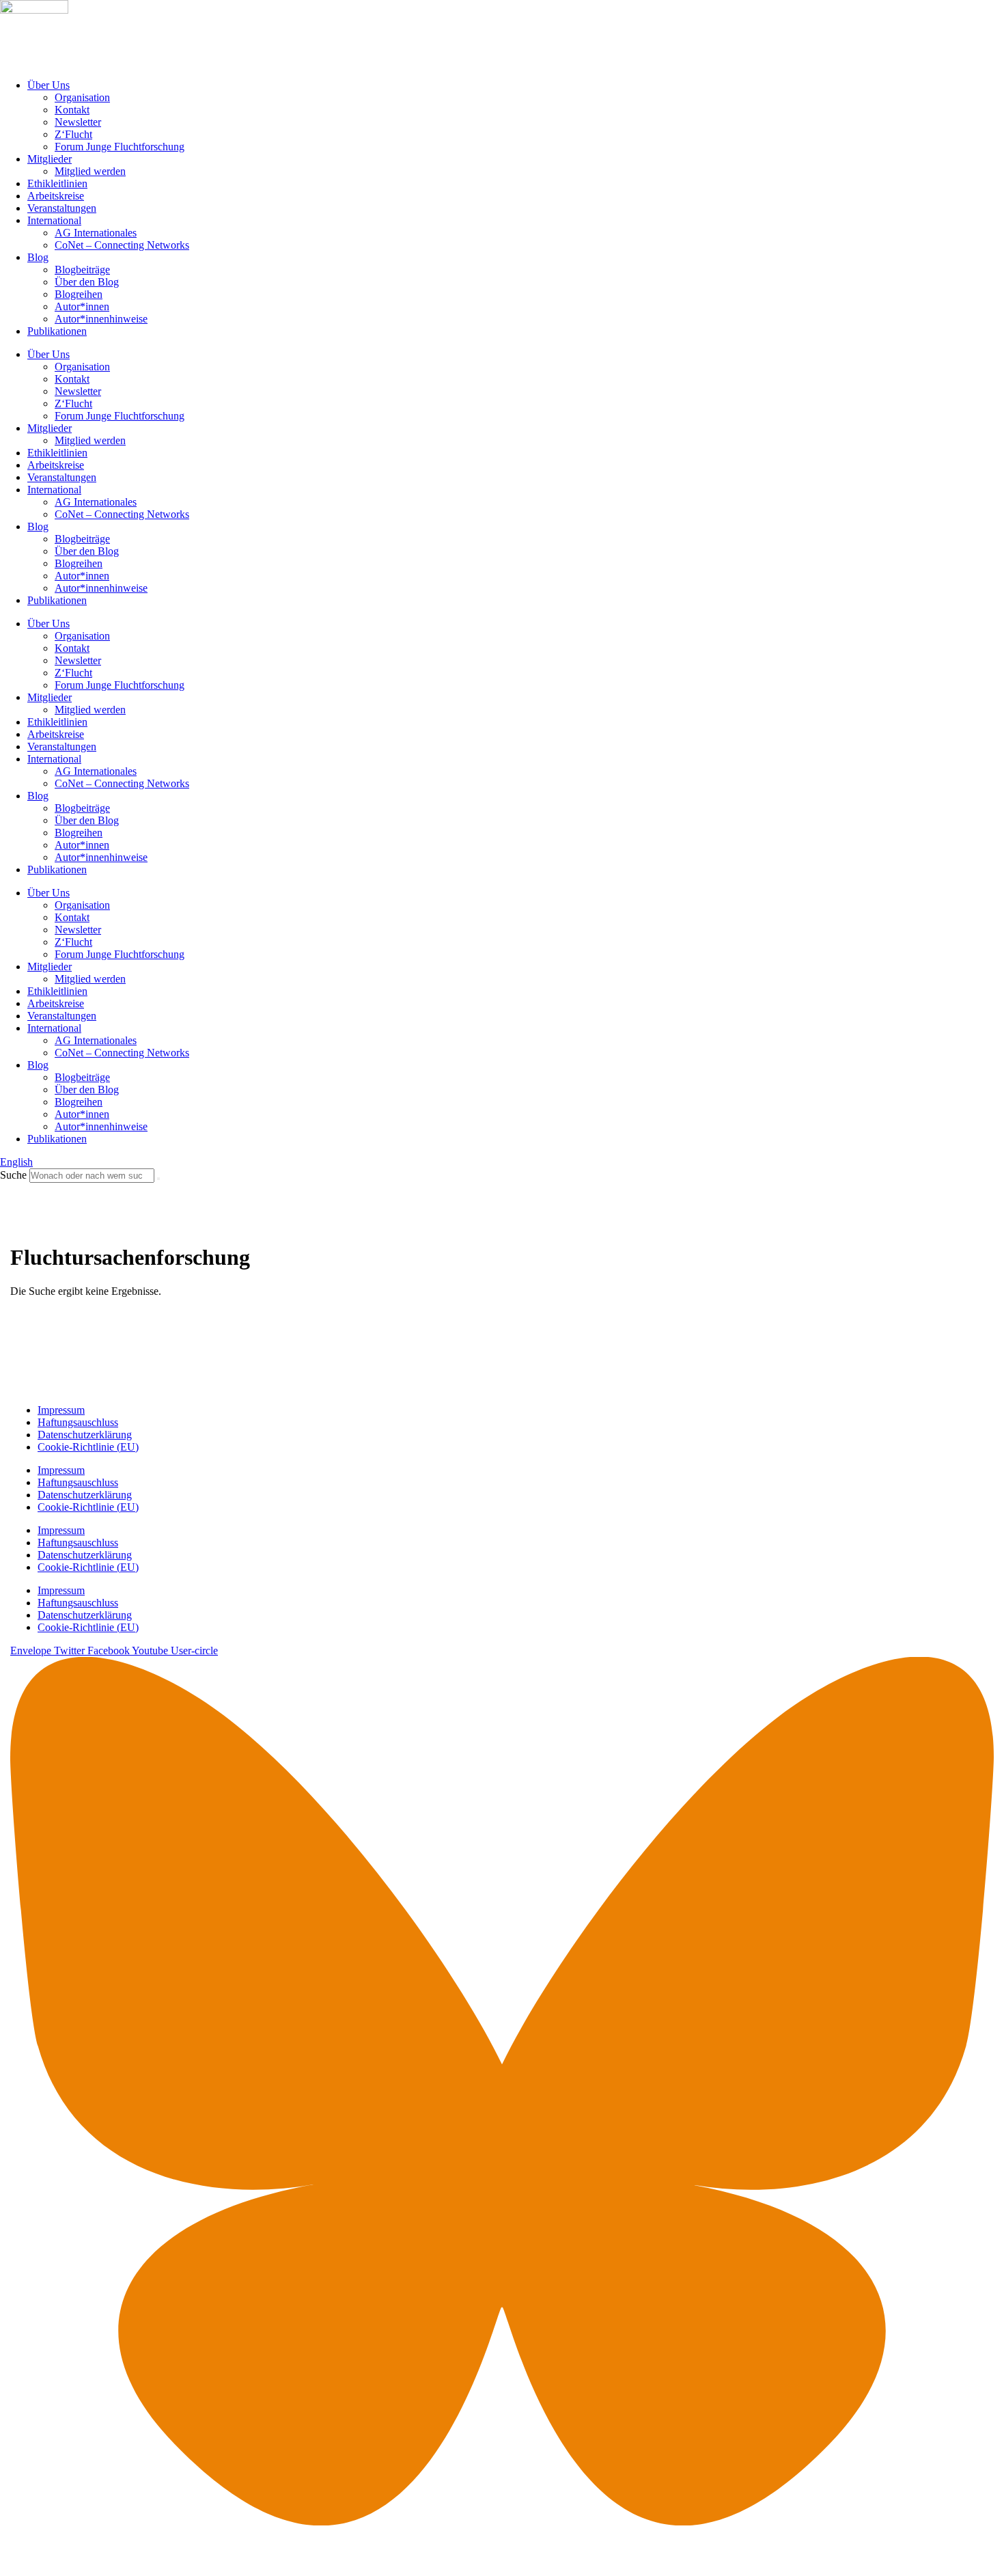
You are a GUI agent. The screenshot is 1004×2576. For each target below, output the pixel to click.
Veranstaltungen (62, 208)
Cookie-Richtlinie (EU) (88, 1447)
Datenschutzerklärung (85, 1435)
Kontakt (72, 110)
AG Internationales (96, 233)
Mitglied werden (90, 171)
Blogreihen (79, 294)
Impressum (61, 1410)
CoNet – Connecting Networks (122, 245)
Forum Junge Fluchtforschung (120, 147)
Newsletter (78, 122)
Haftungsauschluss (78, 1422)
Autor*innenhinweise (101, 319)
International (54, 220)
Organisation (82, 97)
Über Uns (48, 85)
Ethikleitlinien (57, 183)
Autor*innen (82, 306)
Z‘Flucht (73, 134)
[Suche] (158, 1179)
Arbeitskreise (56, 196)
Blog (38, 257)
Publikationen (57, 331)
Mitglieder (50, 159)
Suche (13, 1175)
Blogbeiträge (82, 270)
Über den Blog (87, 282)
